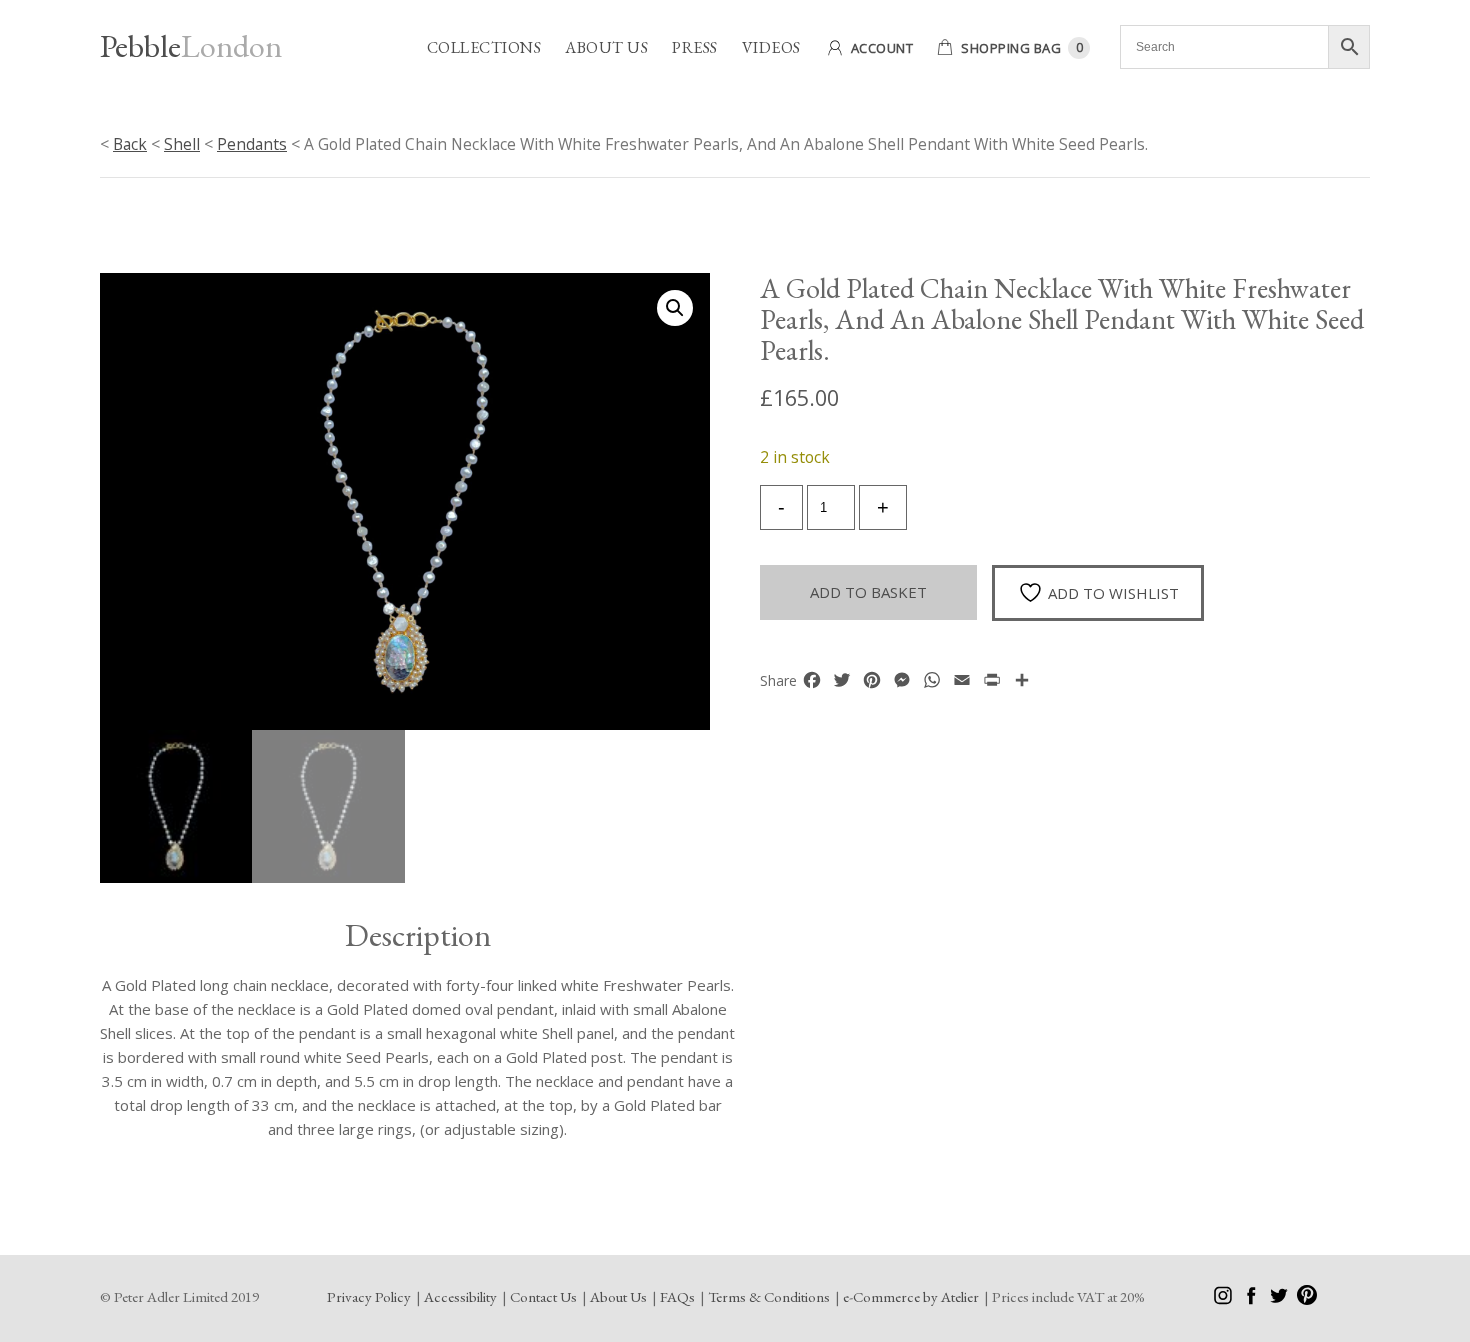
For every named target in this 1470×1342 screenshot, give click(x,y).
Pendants (252, 144)
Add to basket (868, 592)
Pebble (191, 46)
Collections (484, 47)
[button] (675, 308)
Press (695, 47)
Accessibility (460, 1296)
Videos (771, 47)
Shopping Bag (1011, 48)
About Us (606, 47)
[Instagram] (1224, 1299)
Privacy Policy (369, 1296)
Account (882, 48)
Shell (182, 144)
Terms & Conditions (769, 1296)
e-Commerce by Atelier (911, 1296)
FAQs (677, 1296)
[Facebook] (1252, 1299)
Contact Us (543, 1296)
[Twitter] (1280, 1299)
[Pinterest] (1307, 1299)
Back (130, 144)
